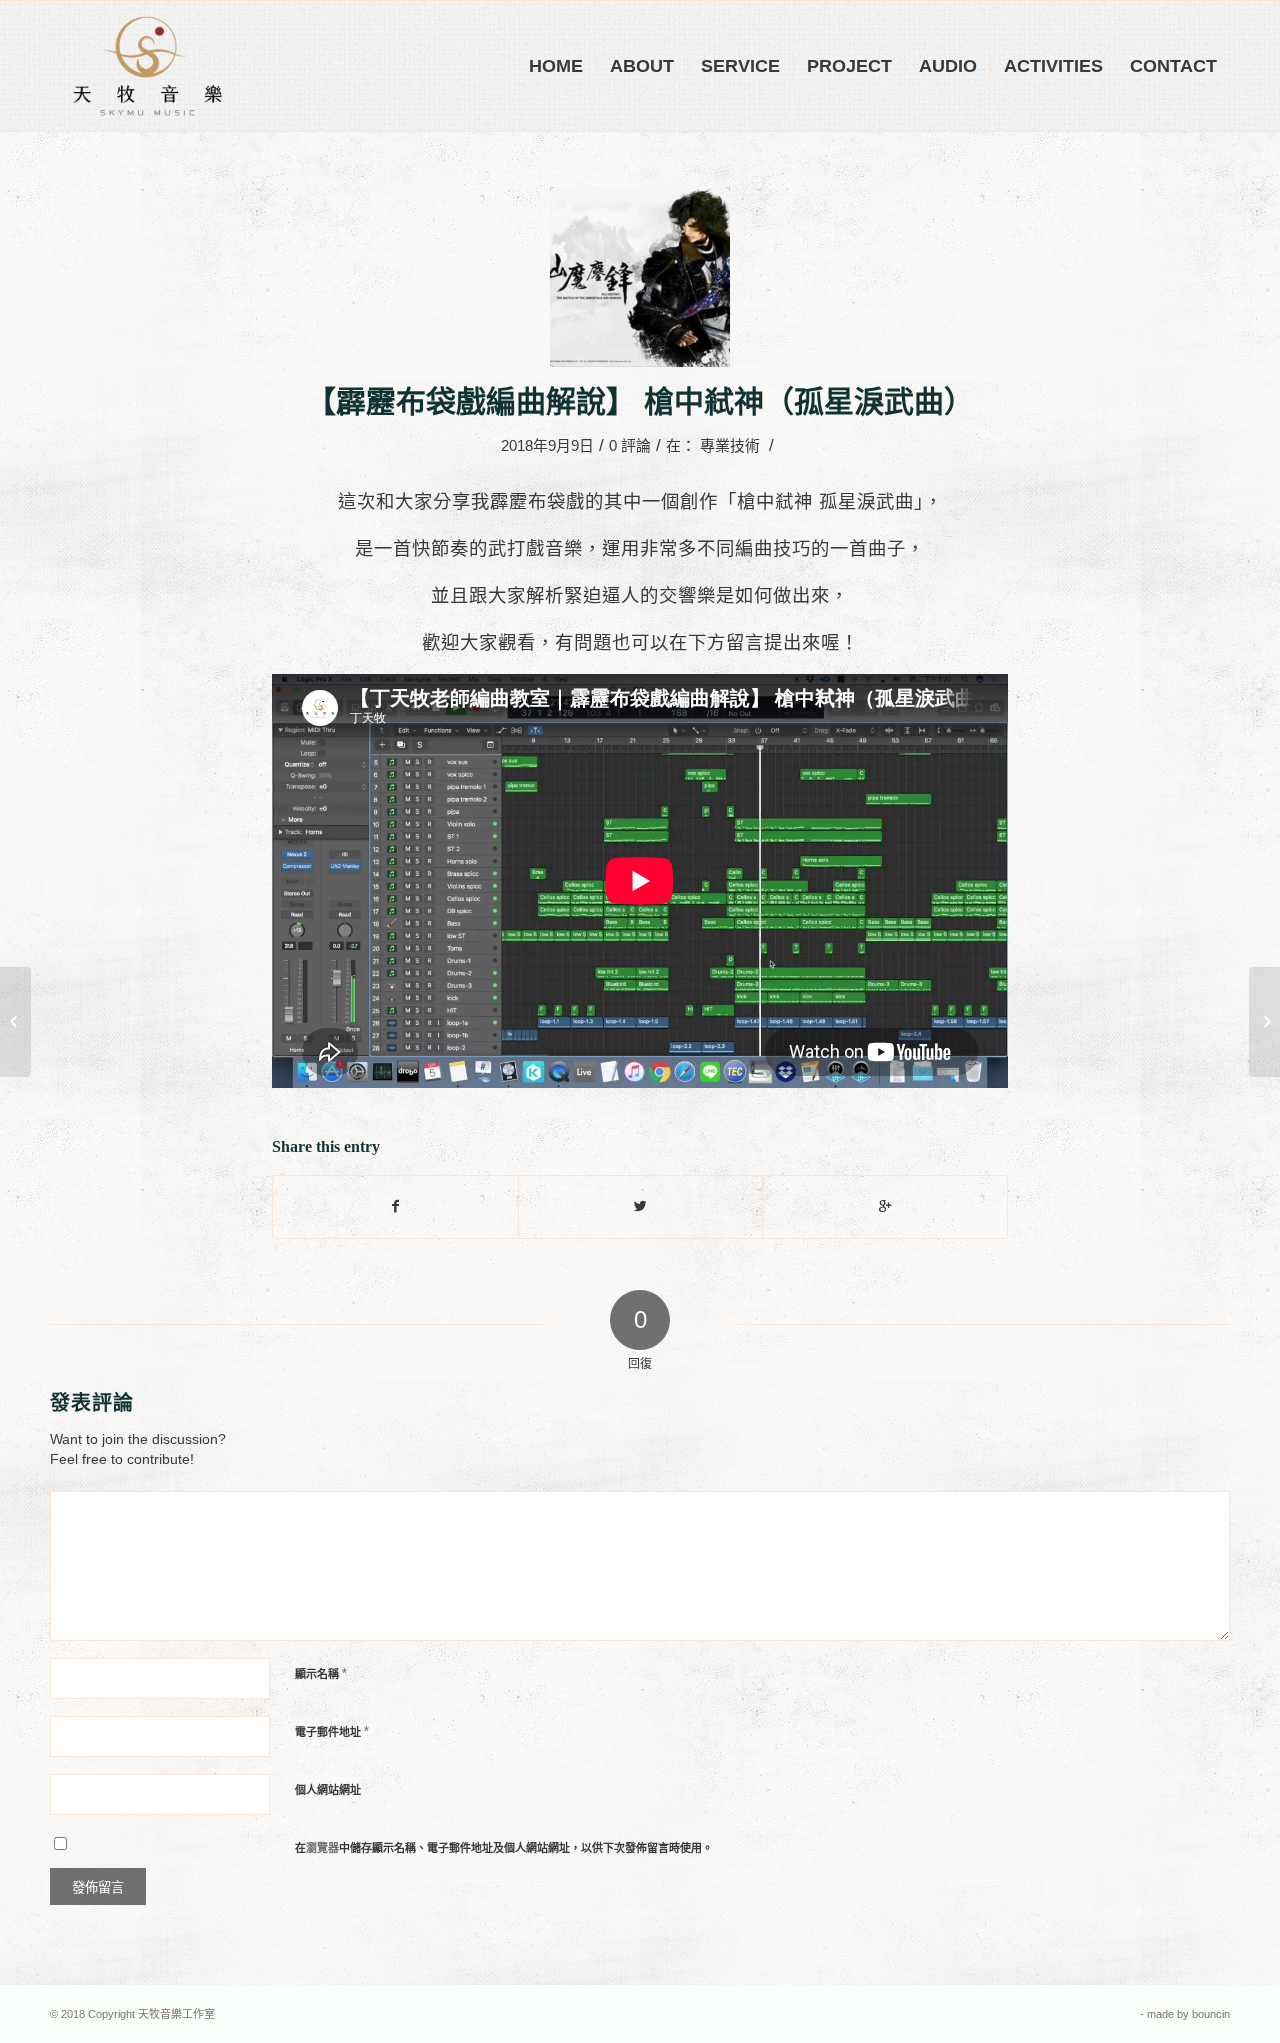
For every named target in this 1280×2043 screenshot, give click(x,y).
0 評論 (630, 446)
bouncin (1211, 2014)
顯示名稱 (321, 1673)
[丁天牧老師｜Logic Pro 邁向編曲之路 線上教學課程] (15, 1022)
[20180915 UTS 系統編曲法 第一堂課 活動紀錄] (1264, 1022)
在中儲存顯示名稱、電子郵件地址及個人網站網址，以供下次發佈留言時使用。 (504, 1848)
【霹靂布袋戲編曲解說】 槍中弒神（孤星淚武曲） (640, 401)
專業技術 (730, 446)
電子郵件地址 (332, 1731)
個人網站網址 (328, 1790)
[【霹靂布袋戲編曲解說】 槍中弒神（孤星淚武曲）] (640, 277)
